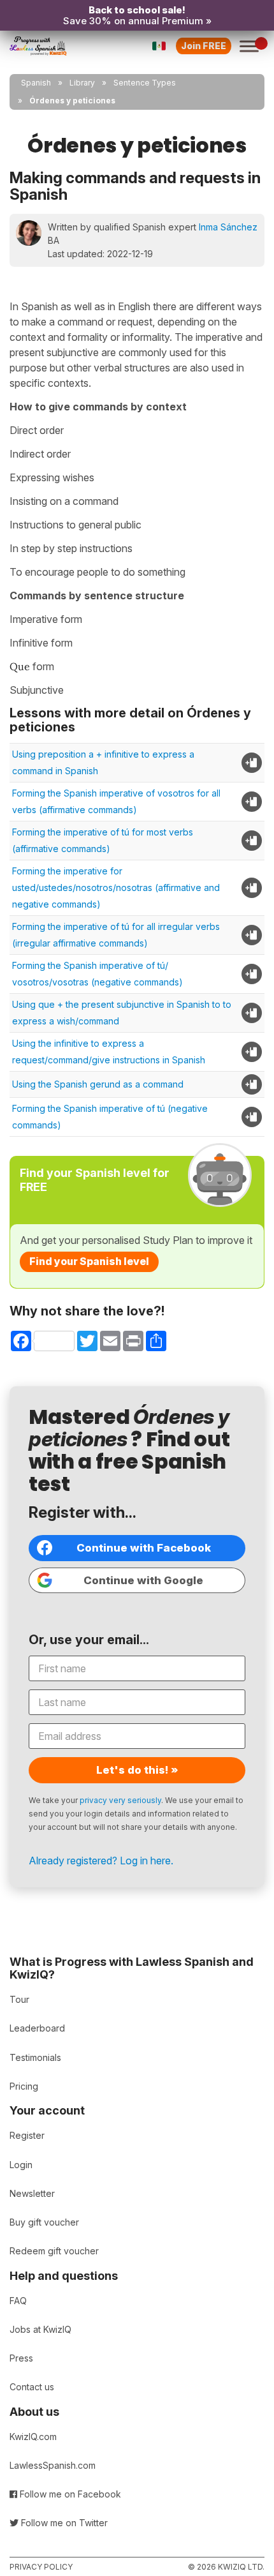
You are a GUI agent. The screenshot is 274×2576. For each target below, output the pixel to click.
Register (27, 2135)
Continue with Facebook (144, 1548)
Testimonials (35, 2057)
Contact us (32, 2387)
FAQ (18, 2301)
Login (21, 2165)
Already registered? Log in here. (101, 1861)
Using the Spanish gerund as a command (98, 1084)
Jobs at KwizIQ (40, 2329)
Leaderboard (37, 2028)
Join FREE (204, 46)
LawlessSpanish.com (53, 2465)
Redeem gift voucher (54, 2251)
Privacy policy (41, 2567)
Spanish (36, 83)
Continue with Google (143, 1580)
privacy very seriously (120, 1800)
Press (21, 2358)
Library (82, 83)
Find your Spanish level (89, 1261)
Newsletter (32, 2193)
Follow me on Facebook (69, 2494)
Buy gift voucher (44, 2222)
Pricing (24, 2086)
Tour (19, 1999)
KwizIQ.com (33, 2437)
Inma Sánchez (228, 227)
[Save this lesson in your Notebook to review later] (252, 763)
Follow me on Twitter (63, 2523)
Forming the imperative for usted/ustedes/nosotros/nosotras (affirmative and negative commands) (116, 887)
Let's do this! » (137, 1770)
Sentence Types (145, 83)
